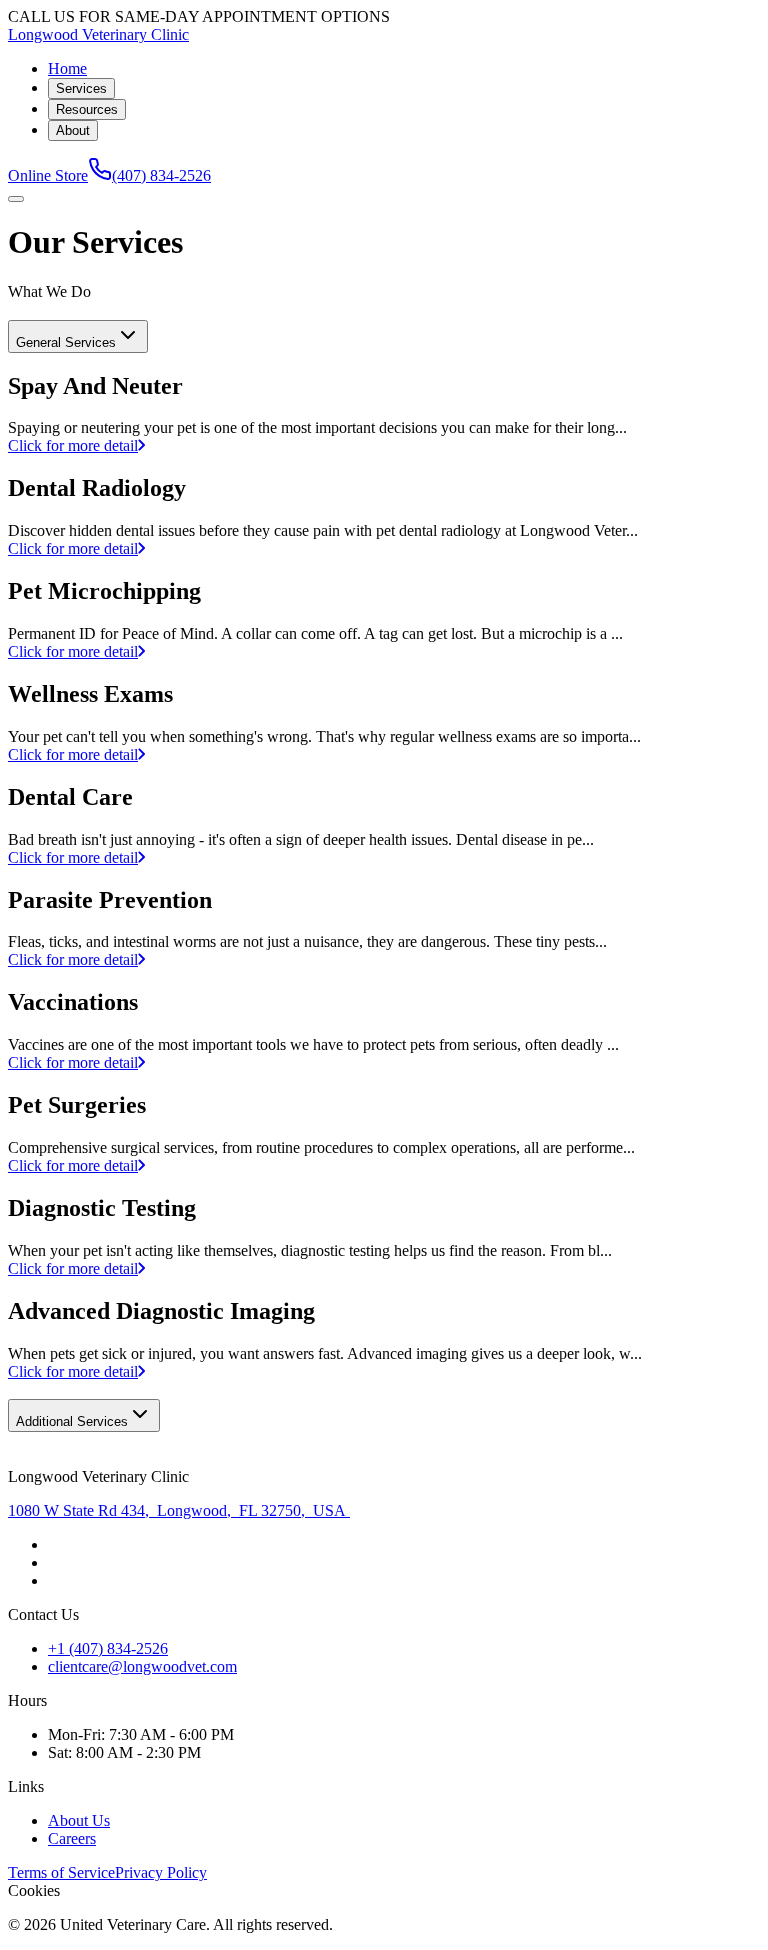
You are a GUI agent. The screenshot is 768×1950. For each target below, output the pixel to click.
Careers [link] (72, 1838)
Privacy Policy (161, 1872)
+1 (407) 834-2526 (108, 1648)
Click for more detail (73, 445)
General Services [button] (66, 342)
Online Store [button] (48, 175)
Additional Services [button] (72, 1421)
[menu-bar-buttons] (16, 199)
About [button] (73, 130)
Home (67, 68)
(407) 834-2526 (161, 175)
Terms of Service (61, 1872)
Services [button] (81, 88)
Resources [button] (87, 109)
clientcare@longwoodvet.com (142, 1666)
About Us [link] (79, 1820)
